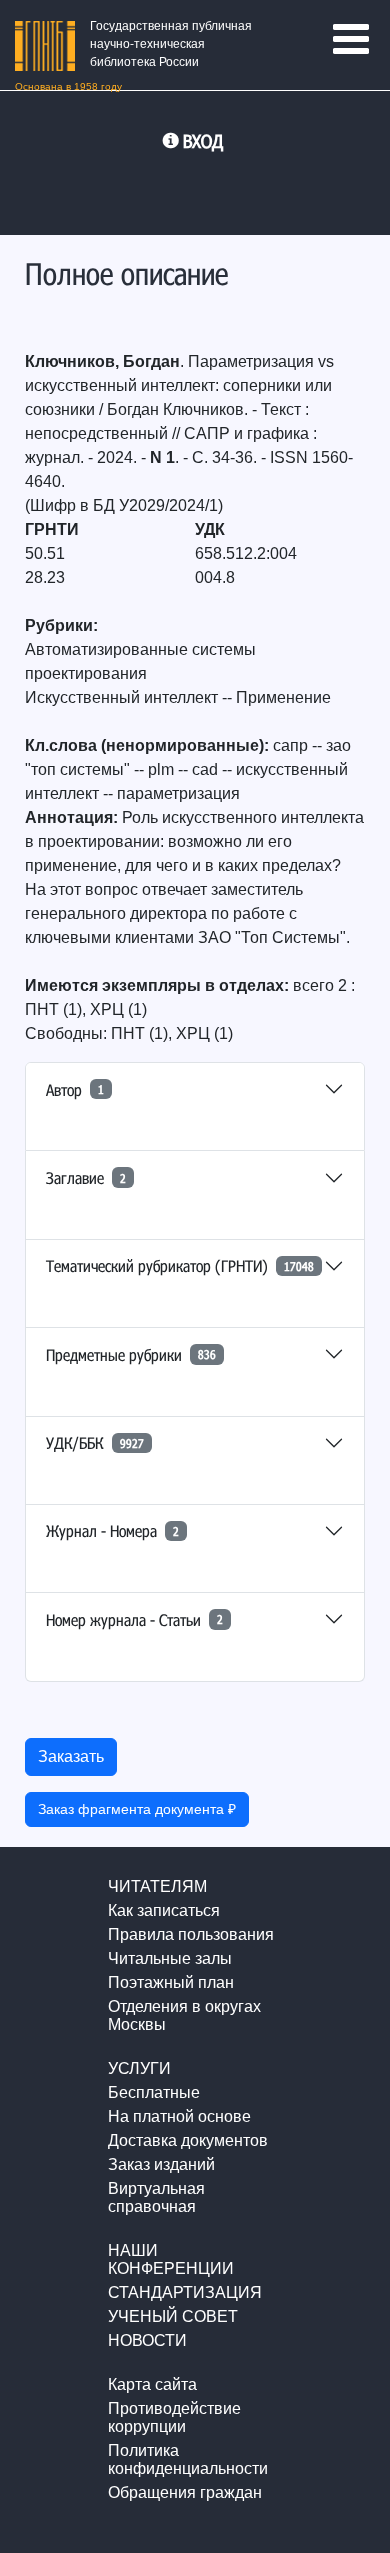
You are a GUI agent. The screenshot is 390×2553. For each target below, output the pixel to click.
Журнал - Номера (112, 1530)
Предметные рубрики (131, 1354)
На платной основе (179, 2116)
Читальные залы (170, 1958)
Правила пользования (191, 1934)
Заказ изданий (161, 2164)
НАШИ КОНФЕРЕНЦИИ (171, 2259)
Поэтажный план (171, 1982)
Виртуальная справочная (156, 2197)
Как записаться (164, 1910)
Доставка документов (188, 2140)
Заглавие (86, 1177)
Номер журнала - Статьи (134, 1619)
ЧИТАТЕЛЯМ (157, 1886)
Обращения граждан (185, 2492)
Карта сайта (152, 2384)
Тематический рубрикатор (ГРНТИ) (180, 1265)
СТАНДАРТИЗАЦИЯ (185, 2292)
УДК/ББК (95, 1442)
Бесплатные (154, 2092)
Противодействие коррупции (174, 2417)
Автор (75, 1089)
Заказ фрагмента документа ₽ (137, 1809)
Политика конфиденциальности (188, 2459)
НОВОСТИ (147, 2340)
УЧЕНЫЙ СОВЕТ (173, 2316)
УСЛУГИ (139, 2068)
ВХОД (203, 141)
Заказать (71, 1756)
